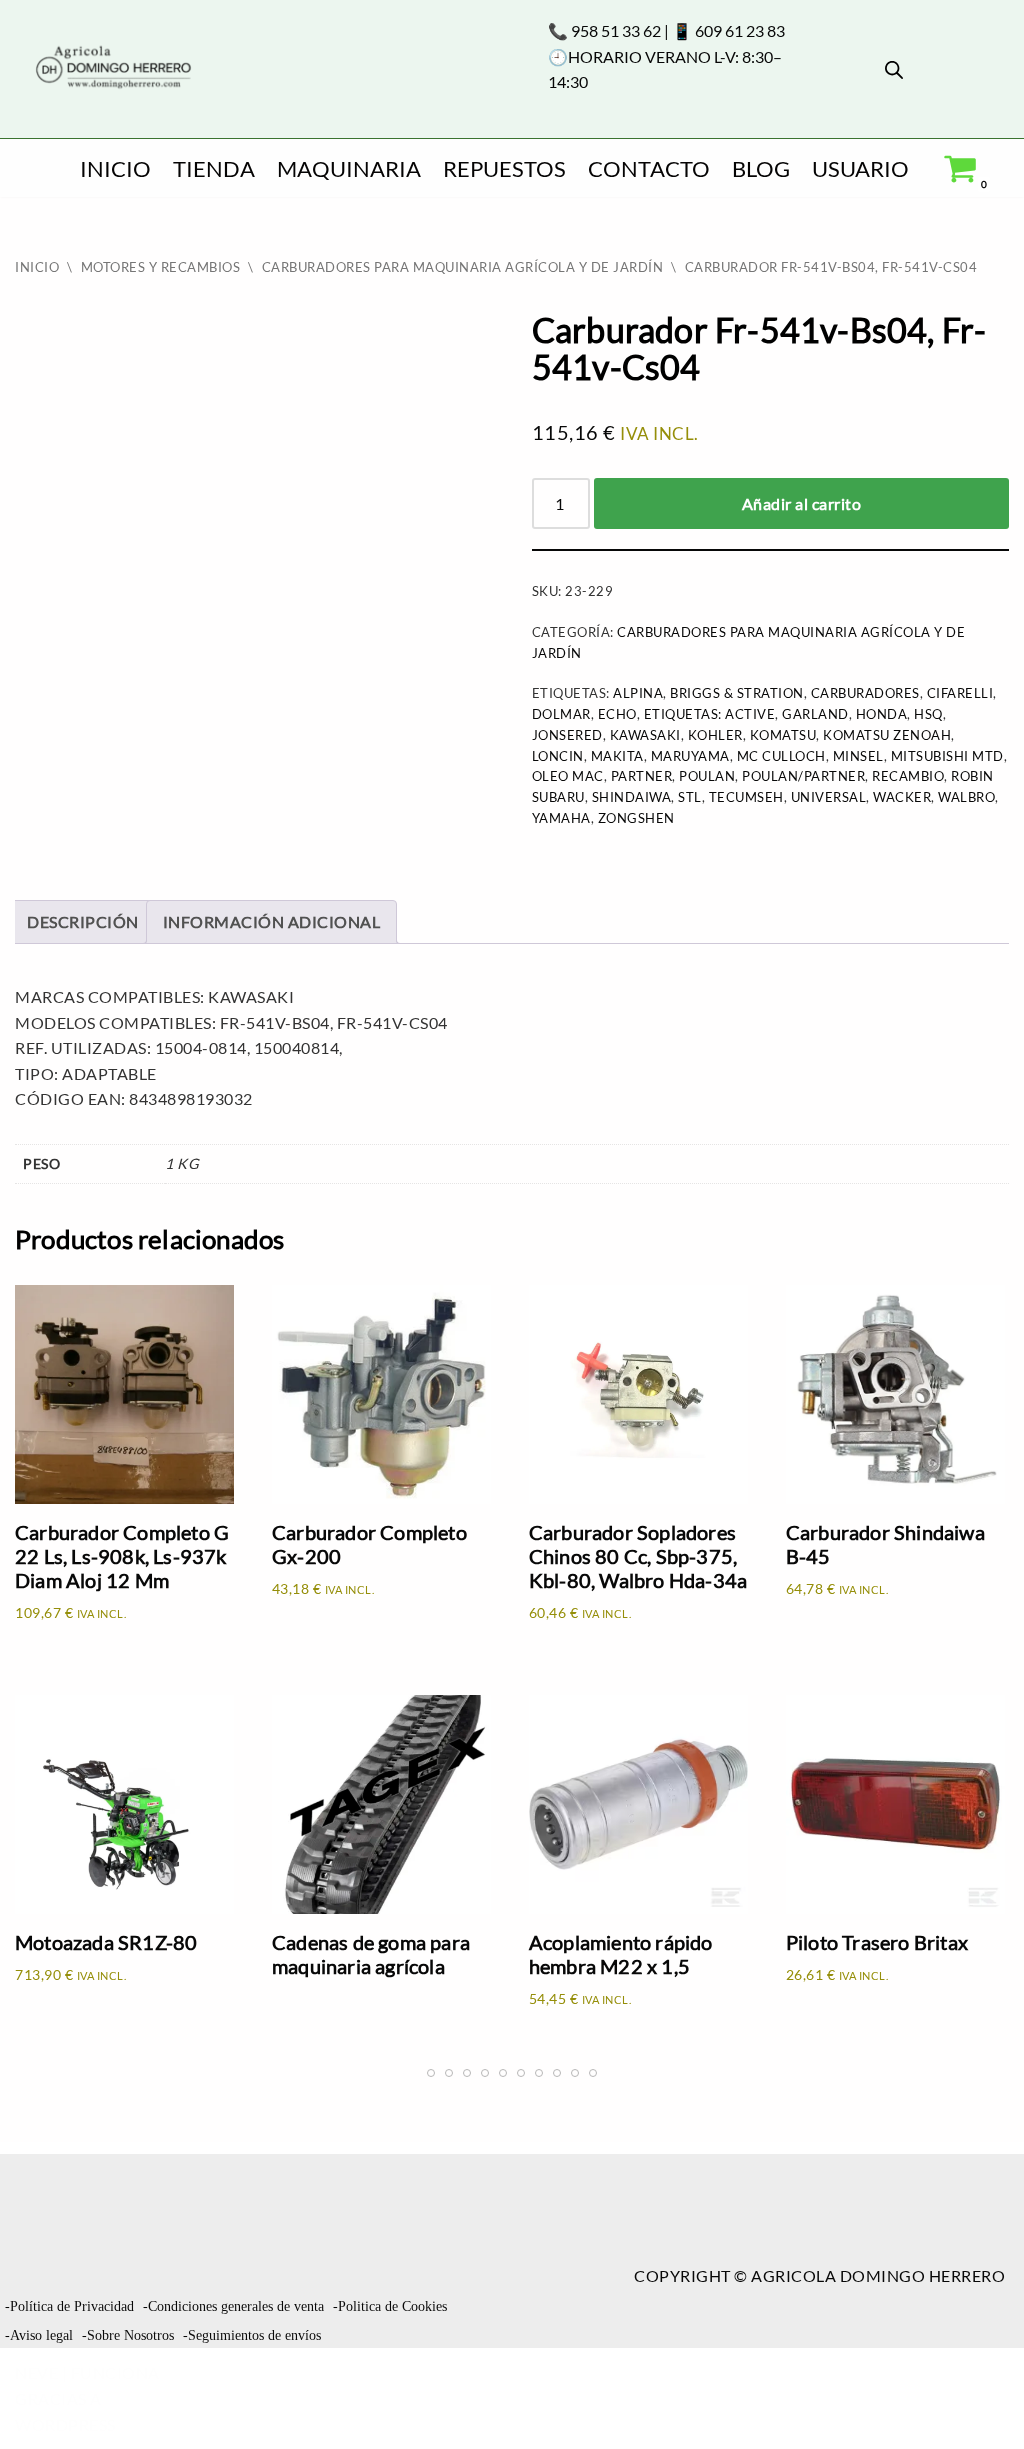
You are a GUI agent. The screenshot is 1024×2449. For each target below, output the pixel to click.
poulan (707, 776)
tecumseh (746, 797)
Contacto (649, 168)
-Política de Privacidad (69, 2306)
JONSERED (567, 735)
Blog (761, 168)
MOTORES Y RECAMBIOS (161, 267)
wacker (902, 797)
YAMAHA (561, 818)
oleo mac (568, 776)
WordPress (65, 2424)
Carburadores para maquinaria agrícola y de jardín (463, 267)
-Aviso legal (39, 2335)
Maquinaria (349, 168)
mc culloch (781, 756)
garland (815, 714)
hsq (928, 714)
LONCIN (558, 756)
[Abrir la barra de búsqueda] (894, 69)
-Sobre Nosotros (128, 2335)
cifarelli (960, 693)
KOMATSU (783, 735)
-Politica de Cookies (390, 2306)
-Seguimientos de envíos (252, 2335)
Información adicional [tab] (272, 921)
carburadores (865, 693)
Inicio (115, 168)
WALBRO (966, 797)
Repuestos (504, 168)
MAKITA (617, 756)
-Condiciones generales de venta (233, 2306)
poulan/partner (803, 776)
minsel (858, 756)
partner (642, 776)
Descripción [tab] (83, 921)
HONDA (882, 714)
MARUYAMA (690, 756)
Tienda (214, 168)
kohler (715, 735)
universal (829, 797)
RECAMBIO (908, 776)
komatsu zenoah (887, 735)
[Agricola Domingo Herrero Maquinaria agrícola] (111, 68)
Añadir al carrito (802, 503)
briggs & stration (737, 693)
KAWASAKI (645, 735)
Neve (36, 2372)
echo (617, 714)
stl (690, 797)
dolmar (561, 714)
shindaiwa (632, 797)
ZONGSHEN (636, 818)
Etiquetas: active (710, 714)
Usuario (860, 168)
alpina (638, 693)
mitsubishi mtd (947, 756)
